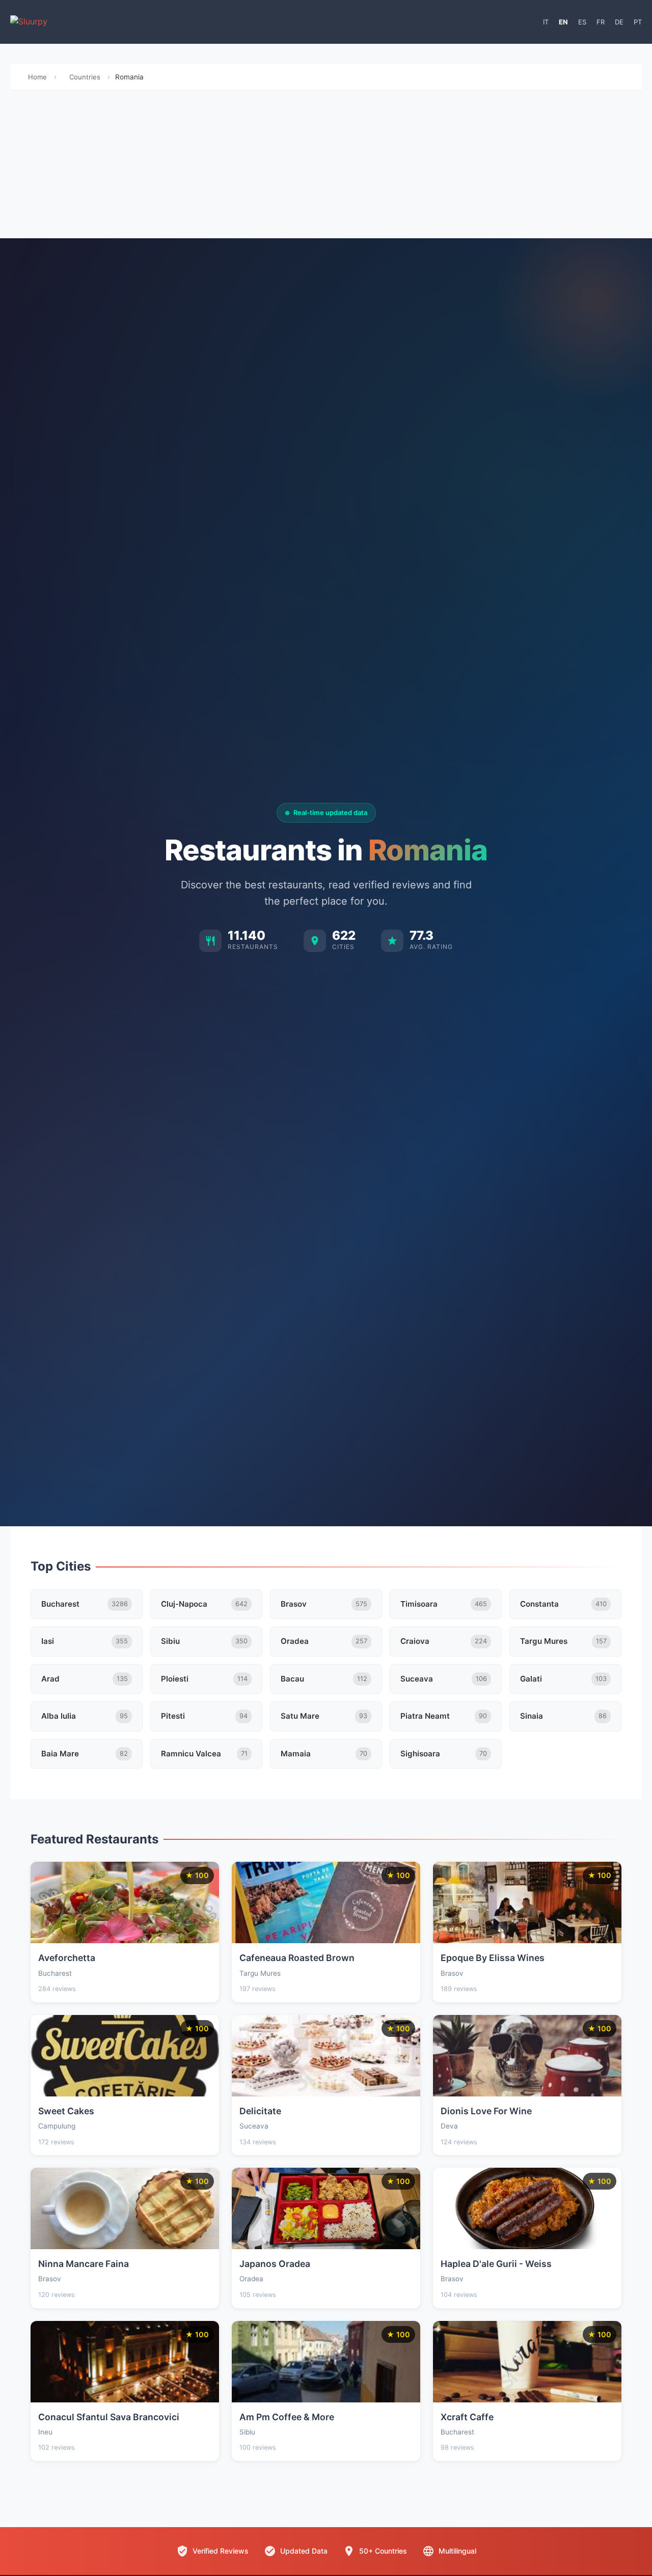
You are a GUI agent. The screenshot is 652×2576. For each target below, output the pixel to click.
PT (638, 22)
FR (601, 22)
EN (563, 22)
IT (546, 22)
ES (582, 22)
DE (619, 22)
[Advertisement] (326, 167)
